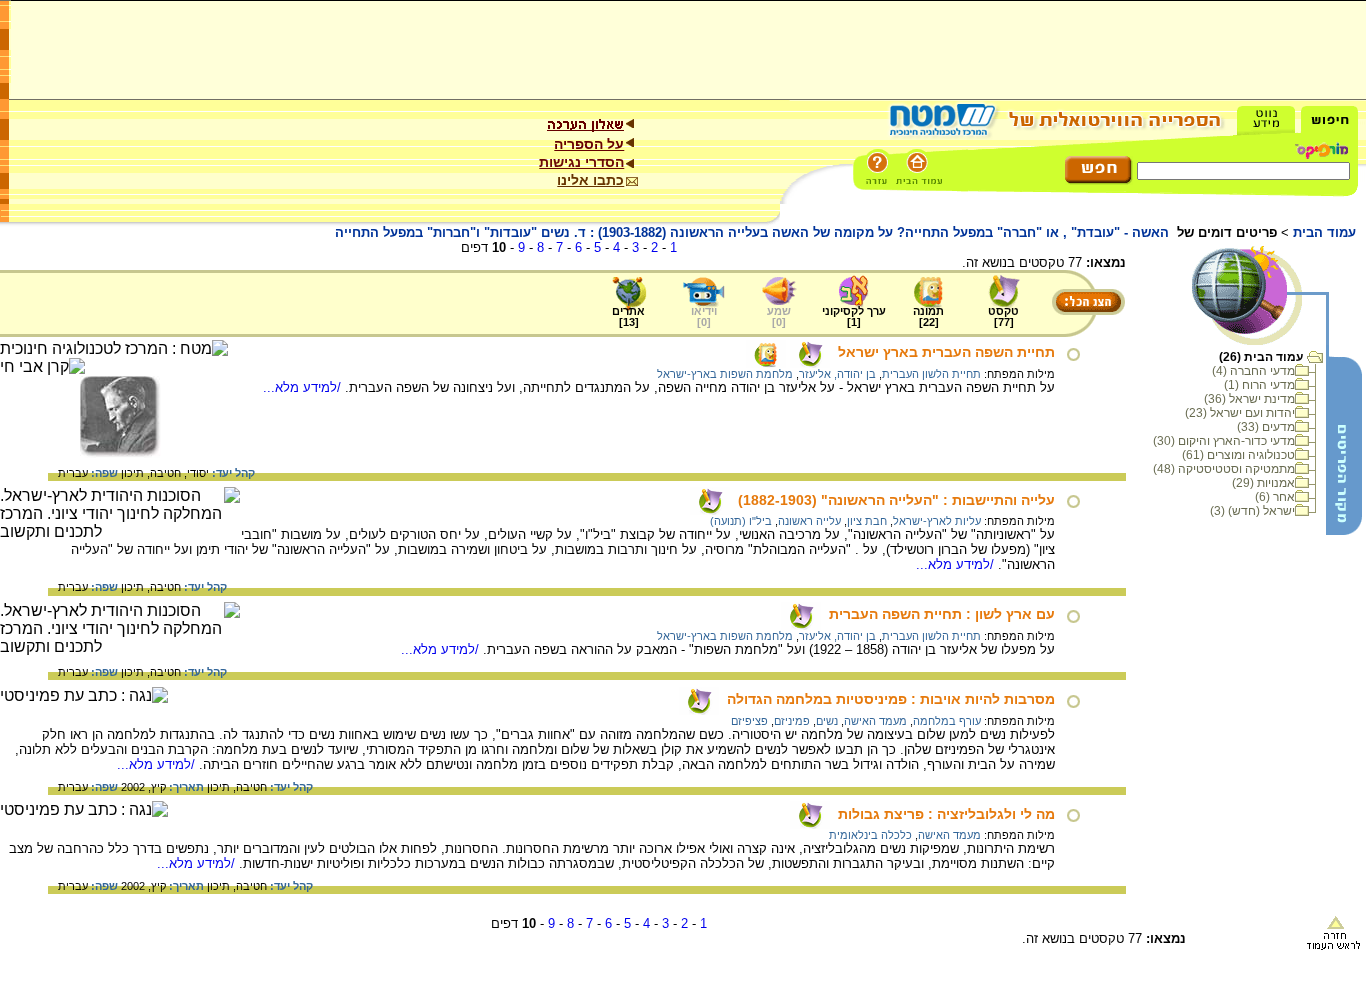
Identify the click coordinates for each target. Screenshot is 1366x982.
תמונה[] (928, 316)
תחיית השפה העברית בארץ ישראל (946, 352)
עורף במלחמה (947, 721)
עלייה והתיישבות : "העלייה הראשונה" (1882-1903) (896, 500)
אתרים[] (628, 316)
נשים (827, 721)
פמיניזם (792, 721)
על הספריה (589, 144)
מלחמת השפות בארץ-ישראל (725, 374)
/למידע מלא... (304, 387)
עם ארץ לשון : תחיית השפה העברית (942, 614)
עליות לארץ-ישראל (937, 521)
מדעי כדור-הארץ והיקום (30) (1224, 441)
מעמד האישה (875, 721)
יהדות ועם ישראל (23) (1240, 413)
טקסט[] (1003, 316)
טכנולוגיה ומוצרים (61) (1238, 455)
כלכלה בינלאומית (870, 835)
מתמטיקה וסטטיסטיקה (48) (1224, 469)
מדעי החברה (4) (1253, 371)
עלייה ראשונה (809, 521)
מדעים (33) (1266, 427)
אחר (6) (1275, 497)
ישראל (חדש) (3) (1252, 511)
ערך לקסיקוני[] (854, 316)
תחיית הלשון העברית (931, 374)
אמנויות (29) (1263, 483)
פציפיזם (749, 721)
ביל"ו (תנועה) (741, 521)
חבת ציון (867, 521)
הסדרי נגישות (581, 162)
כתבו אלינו (590, 180)
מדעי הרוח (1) (1259, 385)
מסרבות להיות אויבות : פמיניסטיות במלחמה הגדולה (891, 699)
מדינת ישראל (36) (1249, 399)
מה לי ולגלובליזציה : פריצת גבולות (946, 814)
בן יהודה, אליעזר (837, 374)
